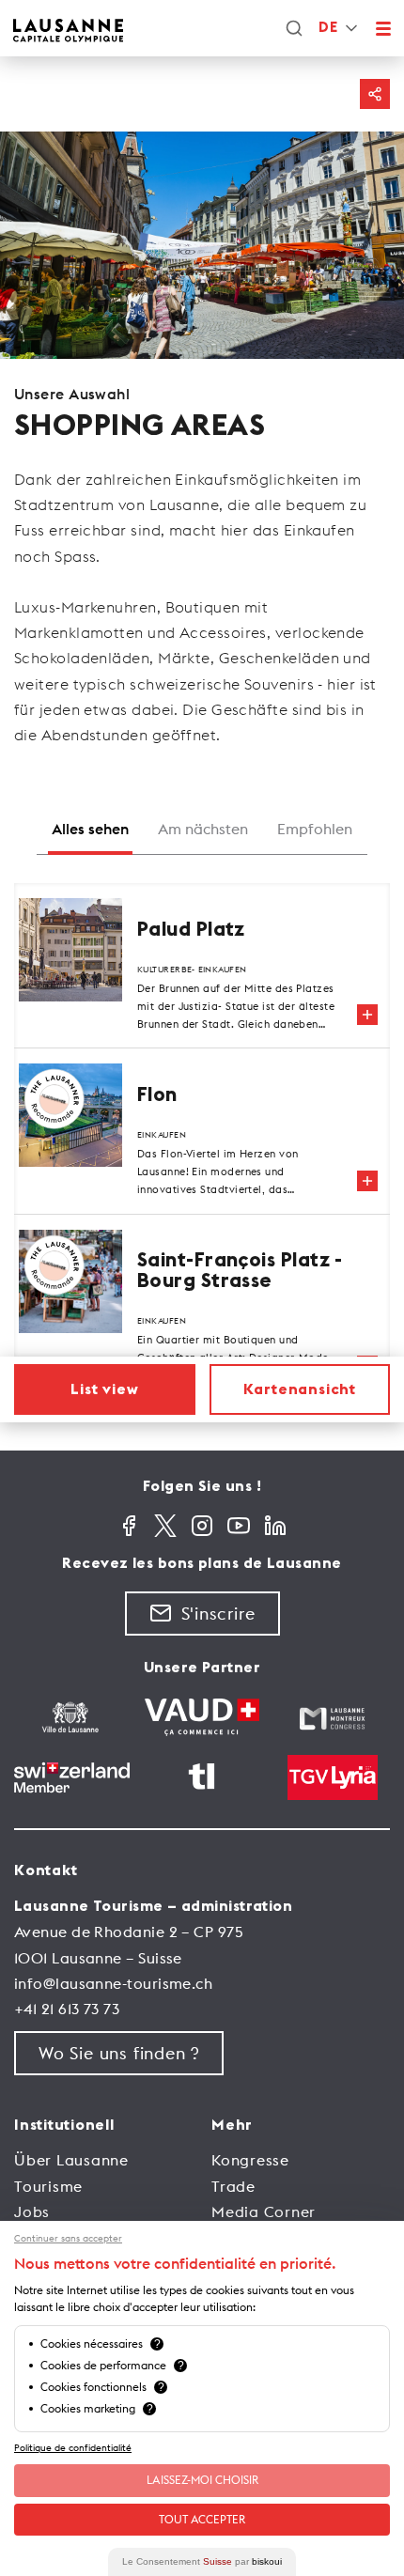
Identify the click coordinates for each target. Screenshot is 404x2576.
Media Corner (264, 2211)
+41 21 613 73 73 (67, 2009)
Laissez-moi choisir (202, 2480)
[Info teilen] (375, 94)
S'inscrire (218, 1614)
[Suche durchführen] (294, 28)
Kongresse (250, 2160)
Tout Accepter (202, 2519)
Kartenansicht (300, 1389)
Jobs (32, 2211)
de (328, 28)
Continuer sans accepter (68, 2239)
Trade (233, 2186)
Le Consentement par (202, 2561)
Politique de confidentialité (73, 2448)
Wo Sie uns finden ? (119, 2053)
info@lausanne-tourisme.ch (113, 1983)
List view (104, 1389)
